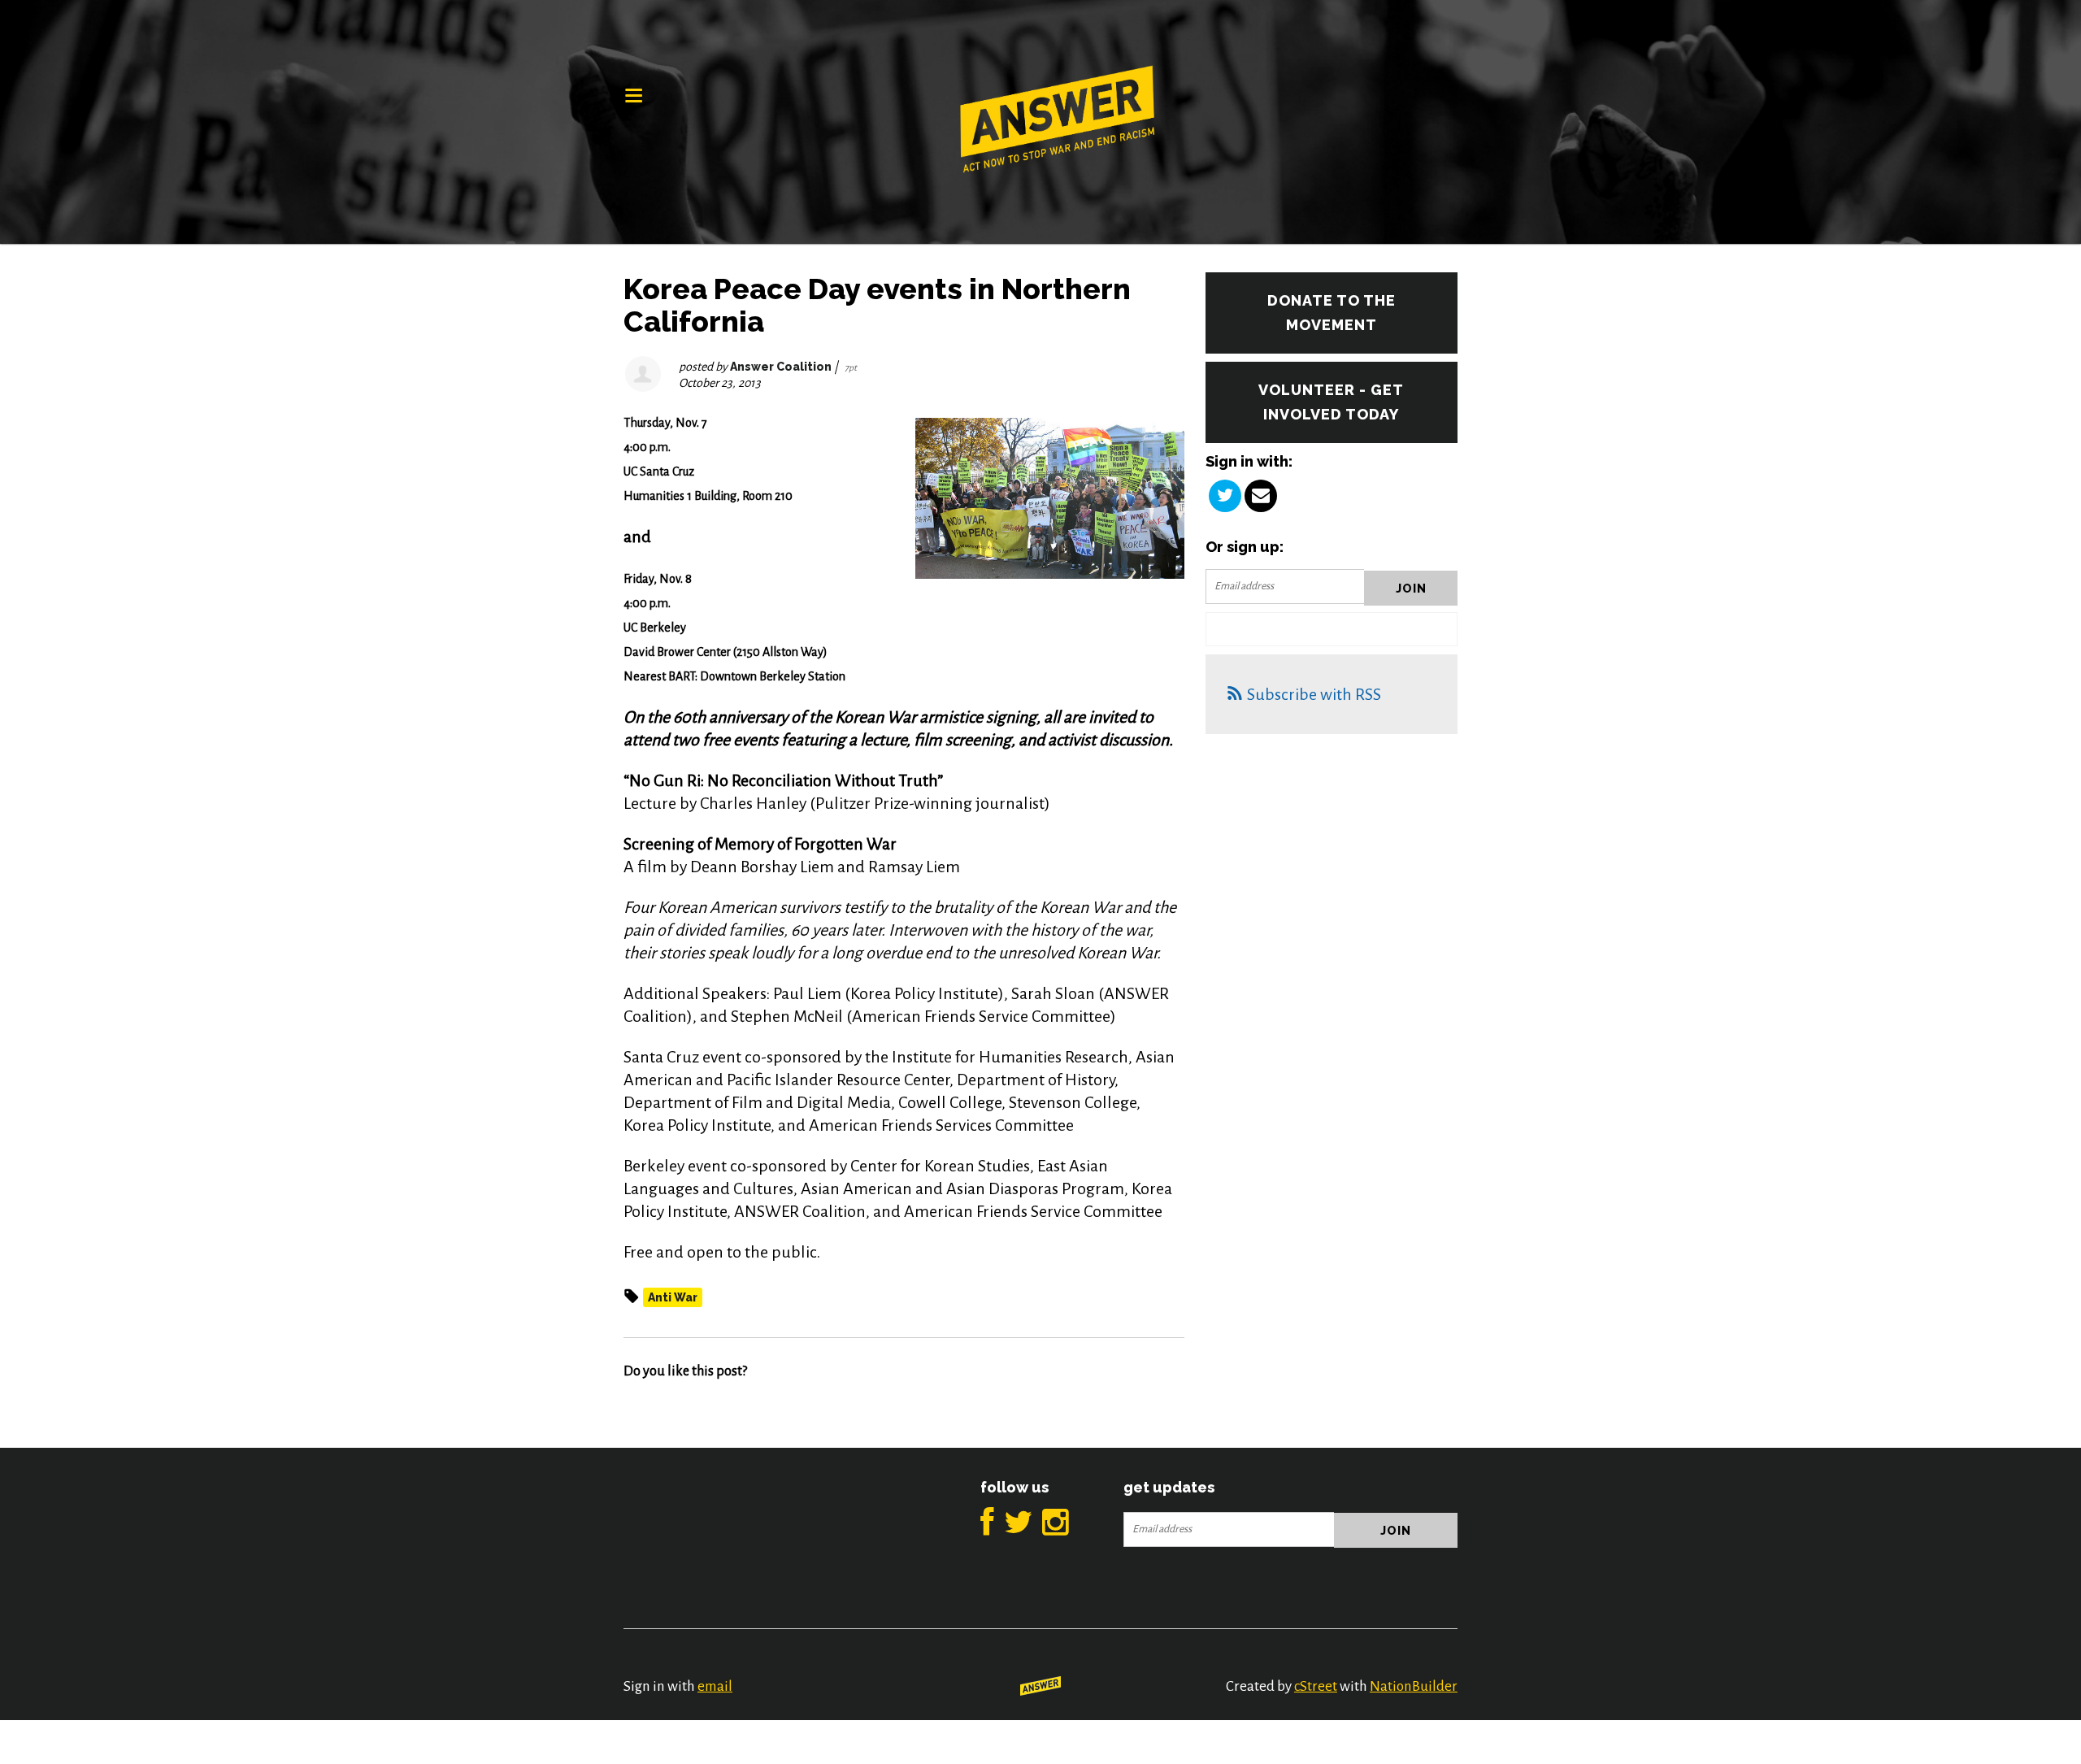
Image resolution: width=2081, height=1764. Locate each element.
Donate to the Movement (1332, 313)
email (715, 1686)
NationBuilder (1414, 1686)
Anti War (673, 1297)
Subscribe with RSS (1314, 694)
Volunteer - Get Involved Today (1331, 402)
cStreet (1316, 1686)
